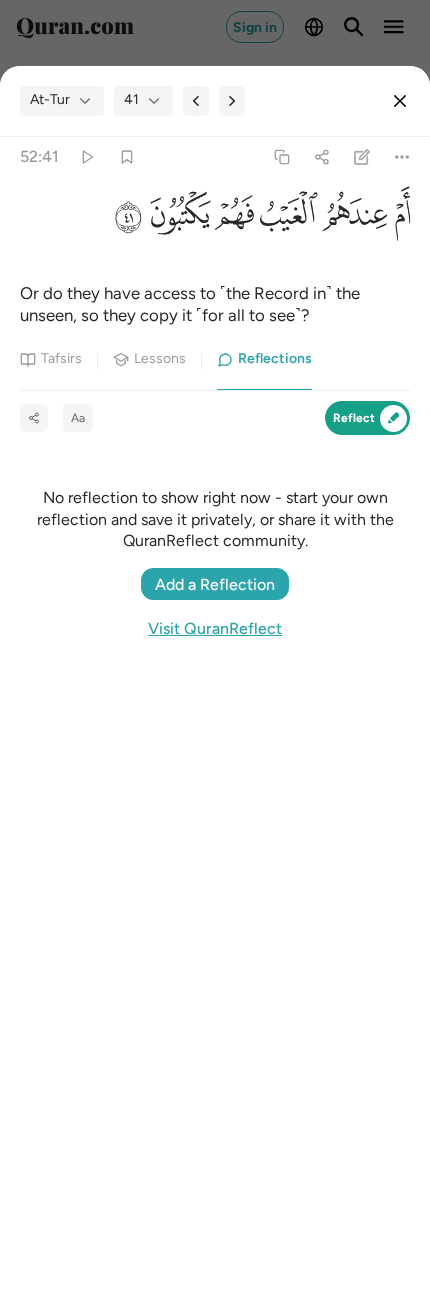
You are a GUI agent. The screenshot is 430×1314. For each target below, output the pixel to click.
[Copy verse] (281, 156)
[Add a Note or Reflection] (362, 156)
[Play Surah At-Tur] (86, 156)
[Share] (321, 156)
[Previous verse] (196, 101)
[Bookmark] (126, 156)
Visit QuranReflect (215, 628)
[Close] (400, 101)
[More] (402, 156)
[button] (398, 219)
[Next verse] (232, 101)
